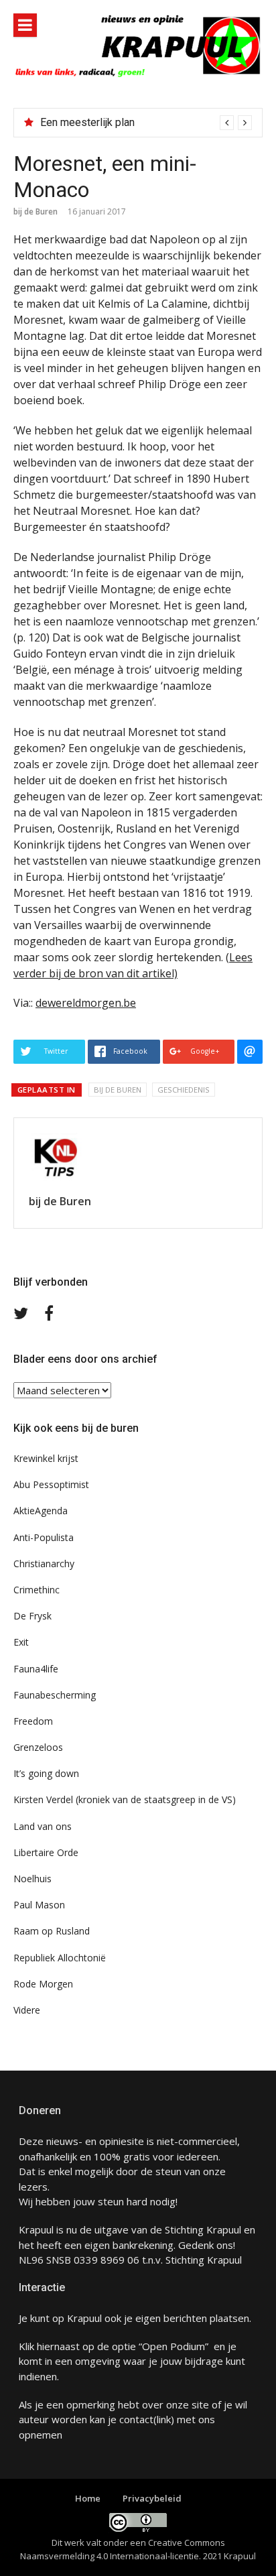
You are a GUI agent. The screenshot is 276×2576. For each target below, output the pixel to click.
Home (88, 2498)
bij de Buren (36, 211)
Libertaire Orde (46, 1852)
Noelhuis (32, 1879)
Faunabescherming (55, 1695)
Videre (27, 2010)
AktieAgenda (41, 1511)
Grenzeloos (38, 1747)
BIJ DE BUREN (118, 1090)
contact (136, 2419)
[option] (146, 123)
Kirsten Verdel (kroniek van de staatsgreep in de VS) (125, 1799)
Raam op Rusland (52, 1931)
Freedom (33, 1721)
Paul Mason (39, 1905)
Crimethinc (37, 1590)
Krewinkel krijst (46, 1458)
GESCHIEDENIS (184, 1090)
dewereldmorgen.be (86, 1003)
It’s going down (46, 1773)
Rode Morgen (43, 1984)
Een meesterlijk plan (87, 122)
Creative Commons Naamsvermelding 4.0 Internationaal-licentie (123, 2549)
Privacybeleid (152, 2498)
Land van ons (43, 1826)
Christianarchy (44, 1563)
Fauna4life (36, 1669)
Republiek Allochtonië (60, 1958)
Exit (21, 1642)
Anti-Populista (44, 1537)
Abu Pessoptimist (51, 1484)
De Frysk (32, 1616)
